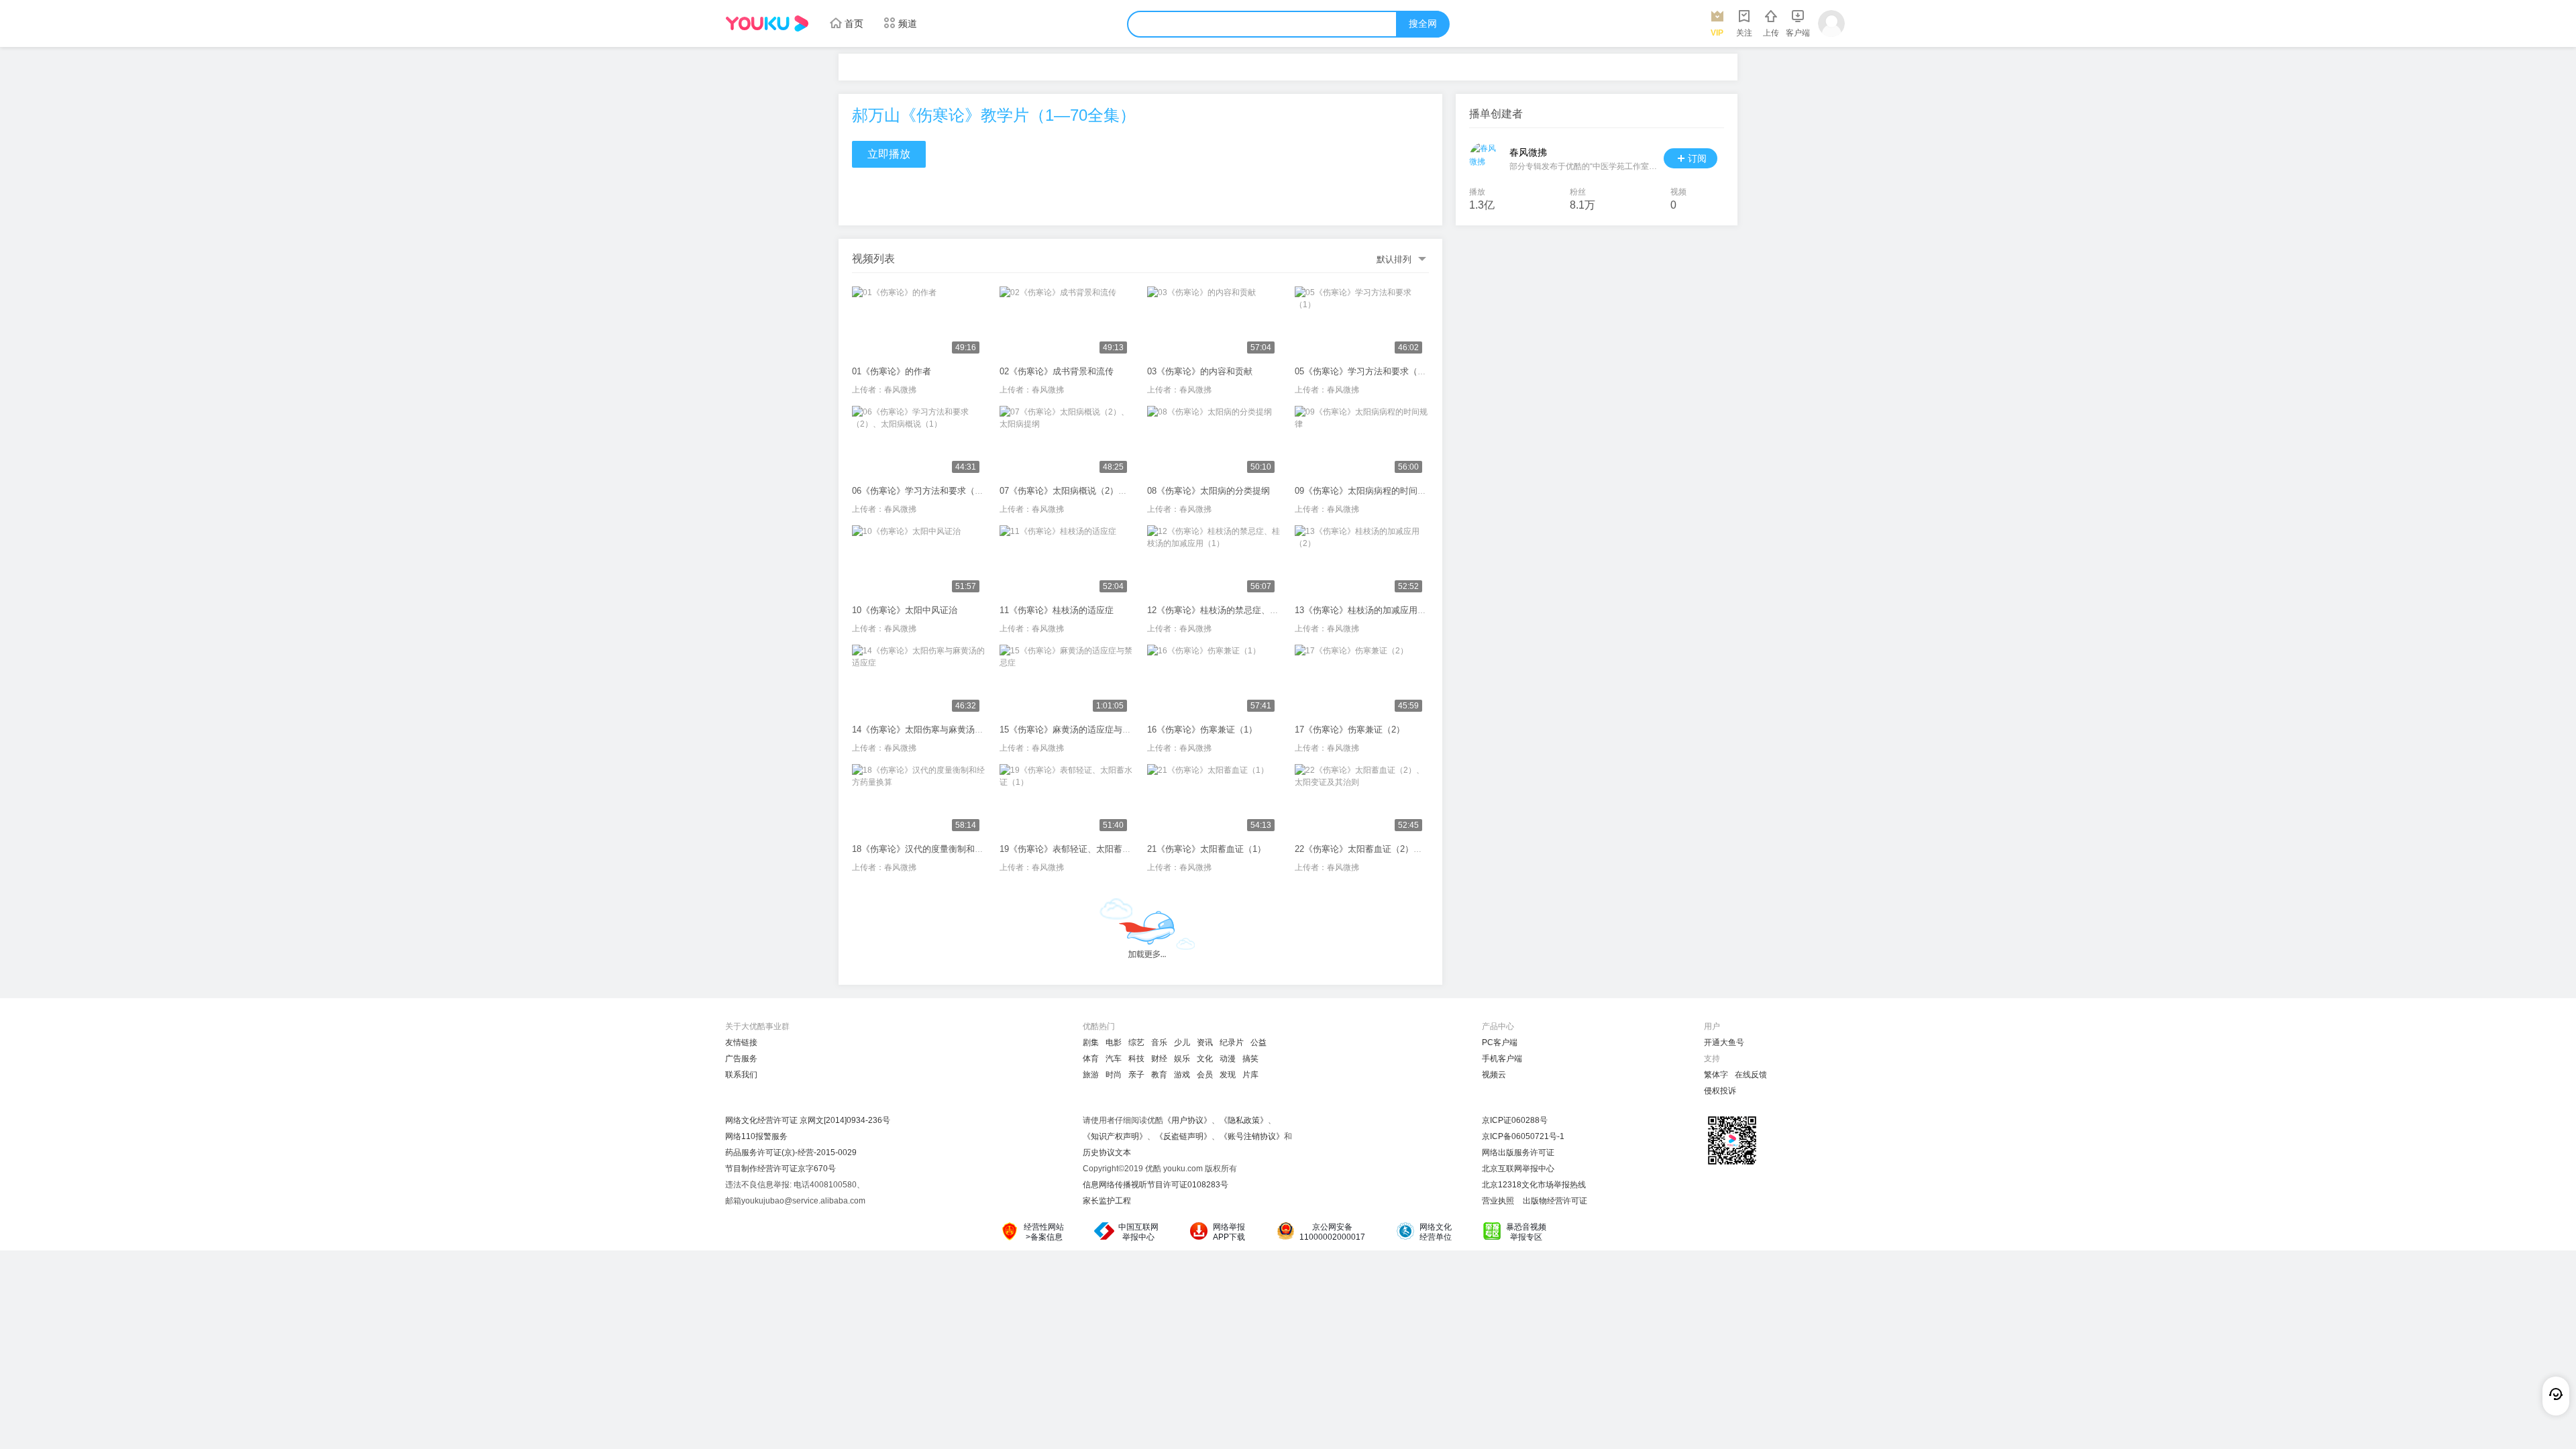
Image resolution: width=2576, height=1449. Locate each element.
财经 (1159, 1059)
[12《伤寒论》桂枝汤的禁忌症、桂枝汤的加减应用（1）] (1214, 562)
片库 (1250, 1075)
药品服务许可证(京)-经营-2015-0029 (791, 1152)
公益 (1258, 1042)
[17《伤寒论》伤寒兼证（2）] (1362, 682)
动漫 (1228, 1059)
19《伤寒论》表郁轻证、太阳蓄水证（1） (1081, 849)
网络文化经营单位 (1436, 1232)
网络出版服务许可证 (1518, 1152)
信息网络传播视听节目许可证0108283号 (1156, 1185)
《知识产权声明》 (1115, 1136)
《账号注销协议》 (1252, 1136)
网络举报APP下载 (1229, 1232)
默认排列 (1394, 259)
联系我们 (741, 1075)
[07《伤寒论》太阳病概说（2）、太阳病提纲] (1067, 443)
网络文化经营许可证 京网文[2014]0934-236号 (808, 1120)
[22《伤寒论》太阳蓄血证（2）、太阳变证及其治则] (1362, 801)
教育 (1159, 1075)
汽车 (1114, 1059)
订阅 (1697, 158)
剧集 (1091, 1042)
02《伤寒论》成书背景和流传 (1057, 371)
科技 (1136, 1059)
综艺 (1136, 1042)
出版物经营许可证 (1555, 1201)
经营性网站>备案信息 (1044, 1232)
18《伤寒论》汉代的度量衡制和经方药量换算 (940, 849)
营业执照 (1498, 1201)
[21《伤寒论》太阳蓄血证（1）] (1214, 801)
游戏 (1182, 1075)
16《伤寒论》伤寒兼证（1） (1202, 730)
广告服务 (741, 1059)
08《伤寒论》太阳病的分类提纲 (1209, 491)
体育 (1091, 1059)
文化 (1205, 1059)
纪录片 (1232, 1042)
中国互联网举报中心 (1138, 1232)
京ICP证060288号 (1515, 1120)
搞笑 (1250, 1059)
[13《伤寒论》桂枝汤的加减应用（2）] (1362, 562)
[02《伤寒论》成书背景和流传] (1067, 323)
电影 (1114, 1042)
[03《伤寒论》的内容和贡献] (1214, 323)
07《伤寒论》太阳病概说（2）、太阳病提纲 (1085, 491)
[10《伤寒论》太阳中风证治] (919, 562)
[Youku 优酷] (767, 23)
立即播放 (889, 154)
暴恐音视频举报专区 (1526, 1232)
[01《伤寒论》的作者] (919, 323)
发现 (1228, 1075)
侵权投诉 (1720, 1091)
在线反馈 (1751, 1075)
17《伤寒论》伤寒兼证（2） (1350, 730)
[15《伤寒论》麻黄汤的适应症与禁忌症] (1067, 682)
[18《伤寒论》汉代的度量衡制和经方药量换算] (919, 801)
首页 (854, 23)
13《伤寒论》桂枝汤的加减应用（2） (1367, 610)
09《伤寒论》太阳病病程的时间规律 (1365, 491)
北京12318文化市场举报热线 (1534, 1185)
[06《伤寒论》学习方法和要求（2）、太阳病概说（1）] (919, 443)
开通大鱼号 (1724, 1042)
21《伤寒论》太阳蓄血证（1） (1206, 849)
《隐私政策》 (1244, 1120)
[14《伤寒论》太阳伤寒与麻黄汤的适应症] (919, 682)
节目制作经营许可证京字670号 (781, 1169)
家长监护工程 (1107, 1201)
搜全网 (1423, 24)
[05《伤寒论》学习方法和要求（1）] (1362, 323)
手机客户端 (1502, 1059)
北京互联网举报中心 (1518, 1169)
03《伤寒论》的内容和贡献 (1200, 371)
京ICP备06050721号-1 (1523, 1136)
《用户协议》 (1187, 1120)
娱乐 (1182, 1059)
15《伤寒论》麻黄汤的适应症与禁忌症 (1074, 730)
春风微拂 (900, 390)
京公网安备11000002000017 (1332, 1232)
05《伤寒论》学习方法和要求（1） (1363, 371)
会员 (1205, 1075)
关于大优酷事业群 (757, 1026)
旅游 (1091, 1075)
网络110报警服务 (756, 1136)
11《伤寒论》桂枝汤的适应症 (1057, 610)
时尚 (1114, 1075)
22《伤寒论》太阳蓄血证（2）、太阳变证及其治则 (1393, 849)
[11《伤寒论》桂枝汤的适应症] (1067, 562)
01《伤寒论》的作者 (892, 371)
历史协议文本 (1107, 1152)
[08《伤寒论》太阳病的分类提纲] (1214, 443)
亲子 (1136, 1075)
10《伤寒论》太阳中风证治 (905, 610)
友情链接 (741, 1042)
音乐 (1159, 1042)
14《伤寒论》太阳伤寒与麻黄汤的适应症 (931, 730)
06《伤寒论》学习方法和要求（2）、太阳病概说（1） (957, 491)
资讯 (1205, 1042)
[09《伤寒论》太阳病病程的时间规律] (1362, 443)
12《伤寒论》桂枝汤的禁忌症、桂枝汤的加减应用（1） (1254, 610)
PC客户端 (1500, 1042)
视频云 (1494, 1075)
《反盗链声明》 (1183, 1136)
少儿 (1182, 1042)
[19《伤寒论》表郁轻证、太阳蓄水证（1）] (1067, 801)
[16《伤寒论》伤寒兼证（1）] (1214, 682)
